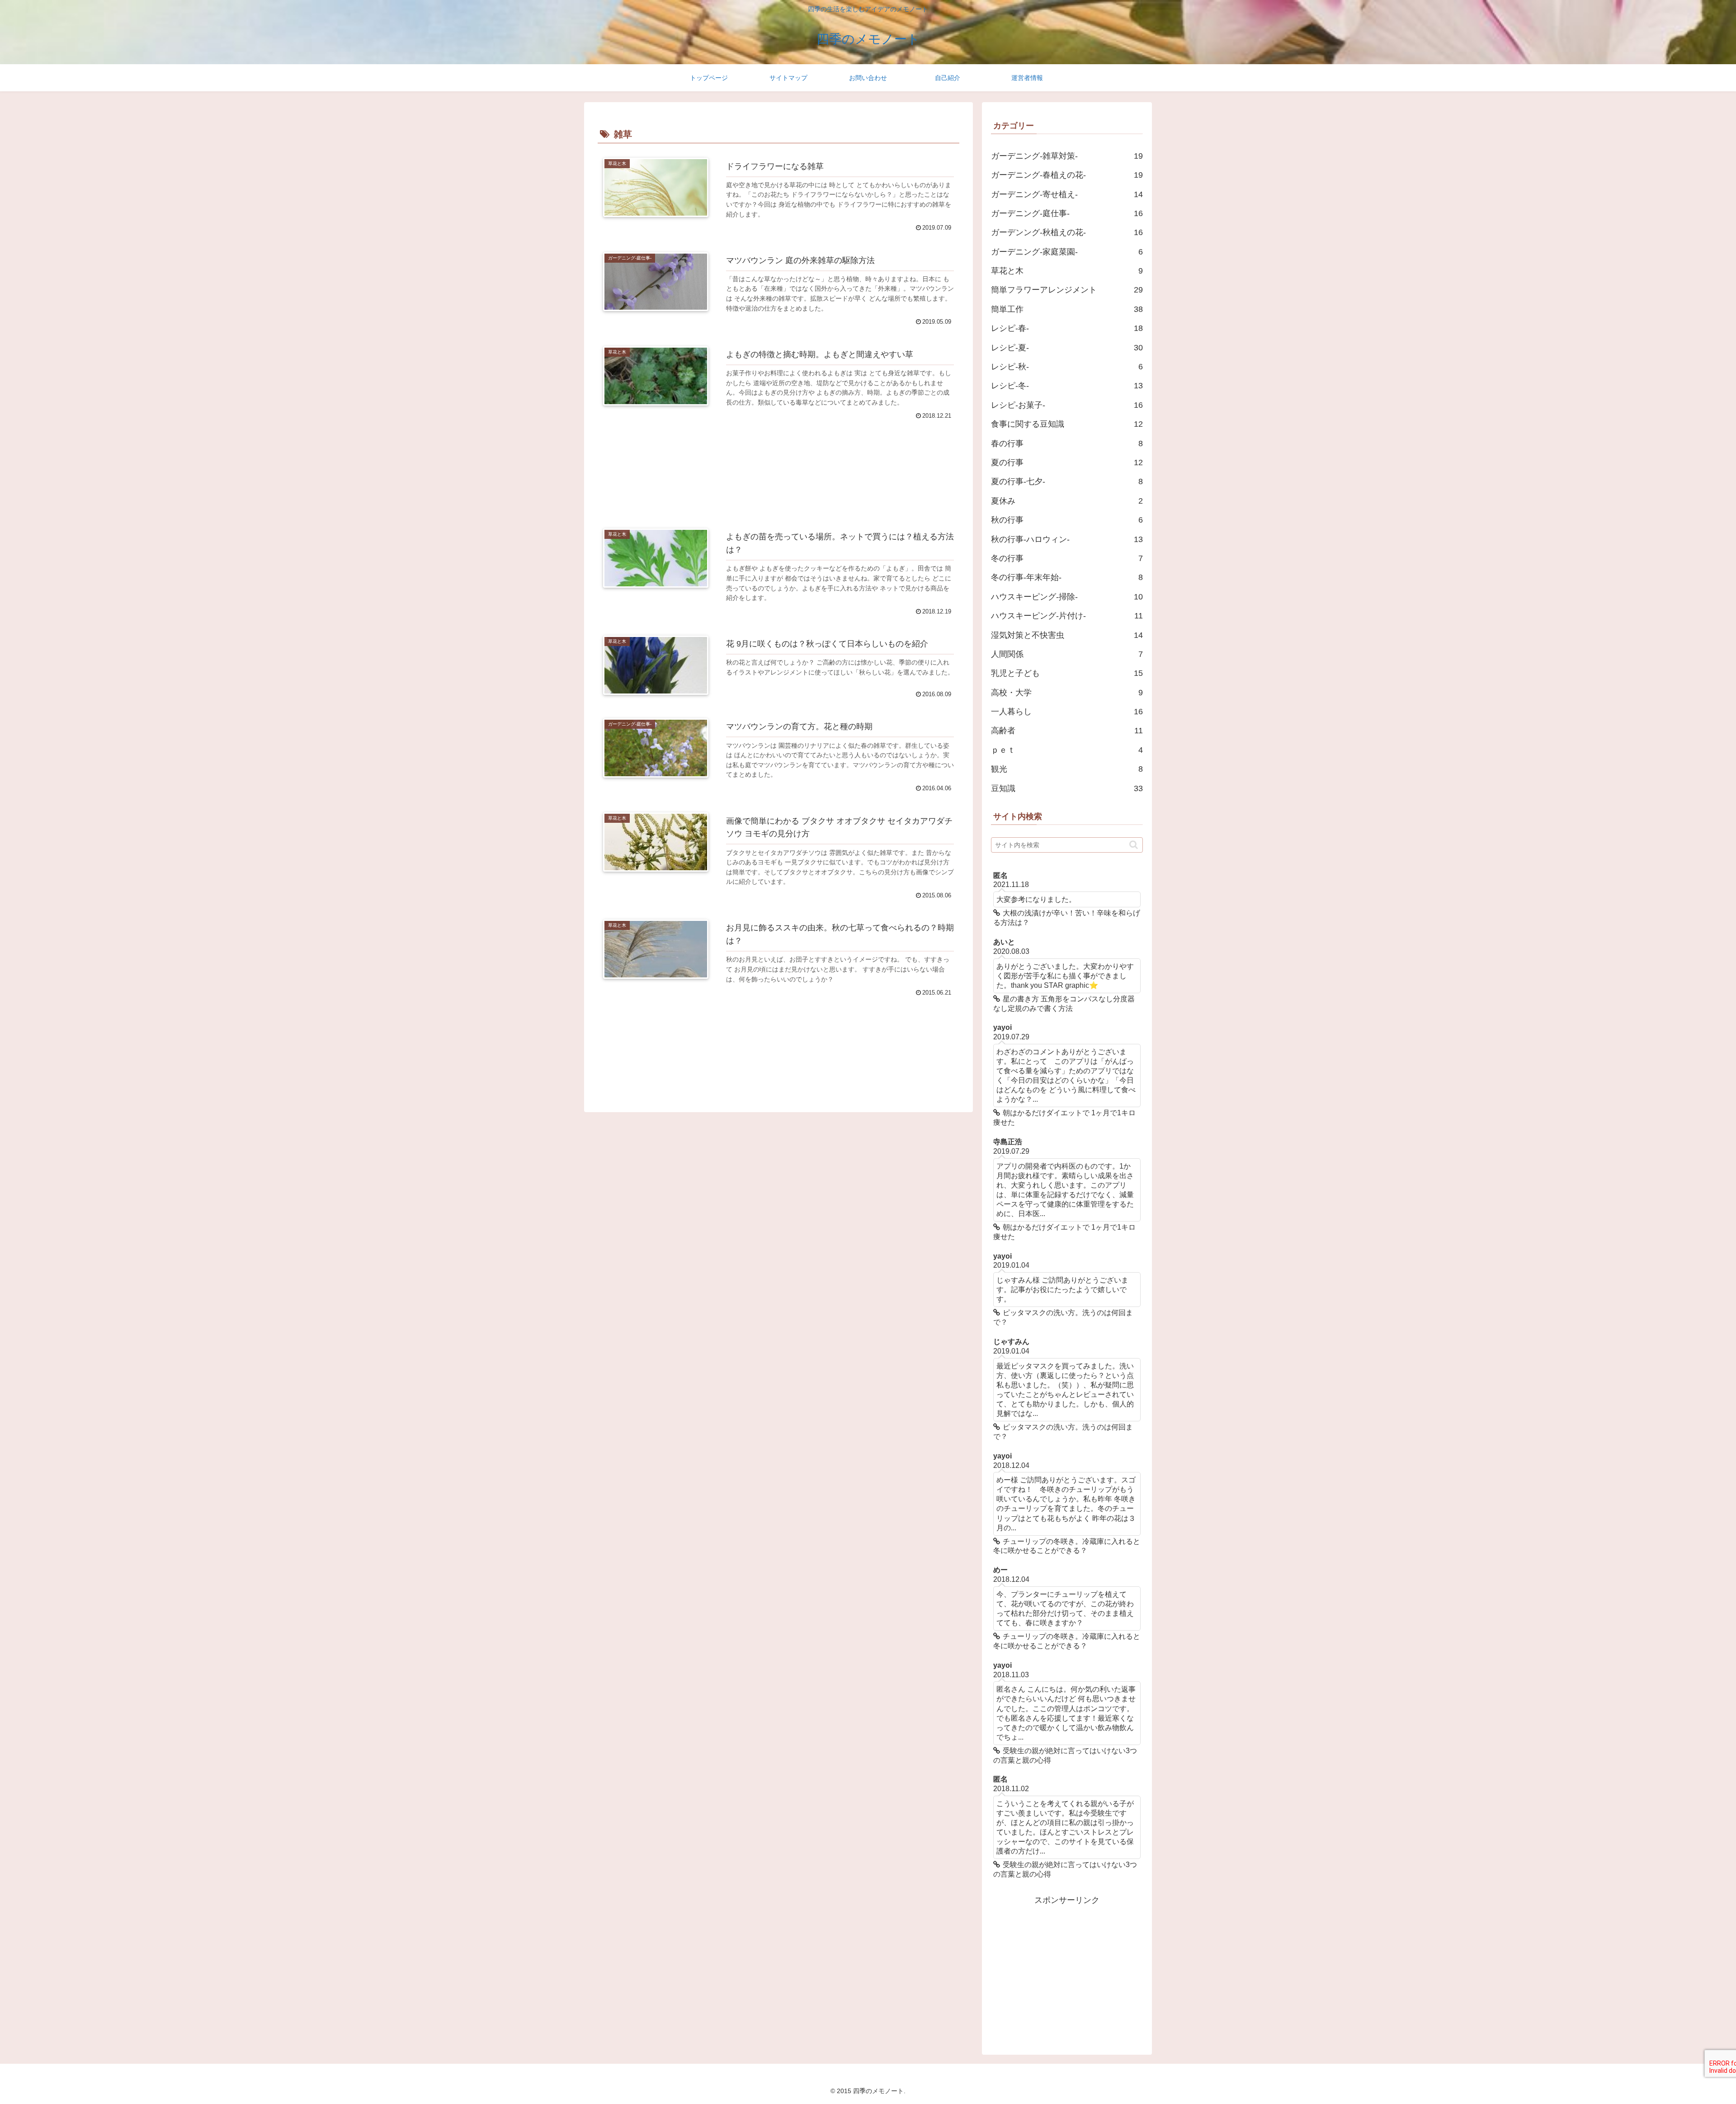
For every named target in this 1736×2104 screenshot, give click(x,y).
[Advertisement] (778, 462)
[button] (1134, 845)
